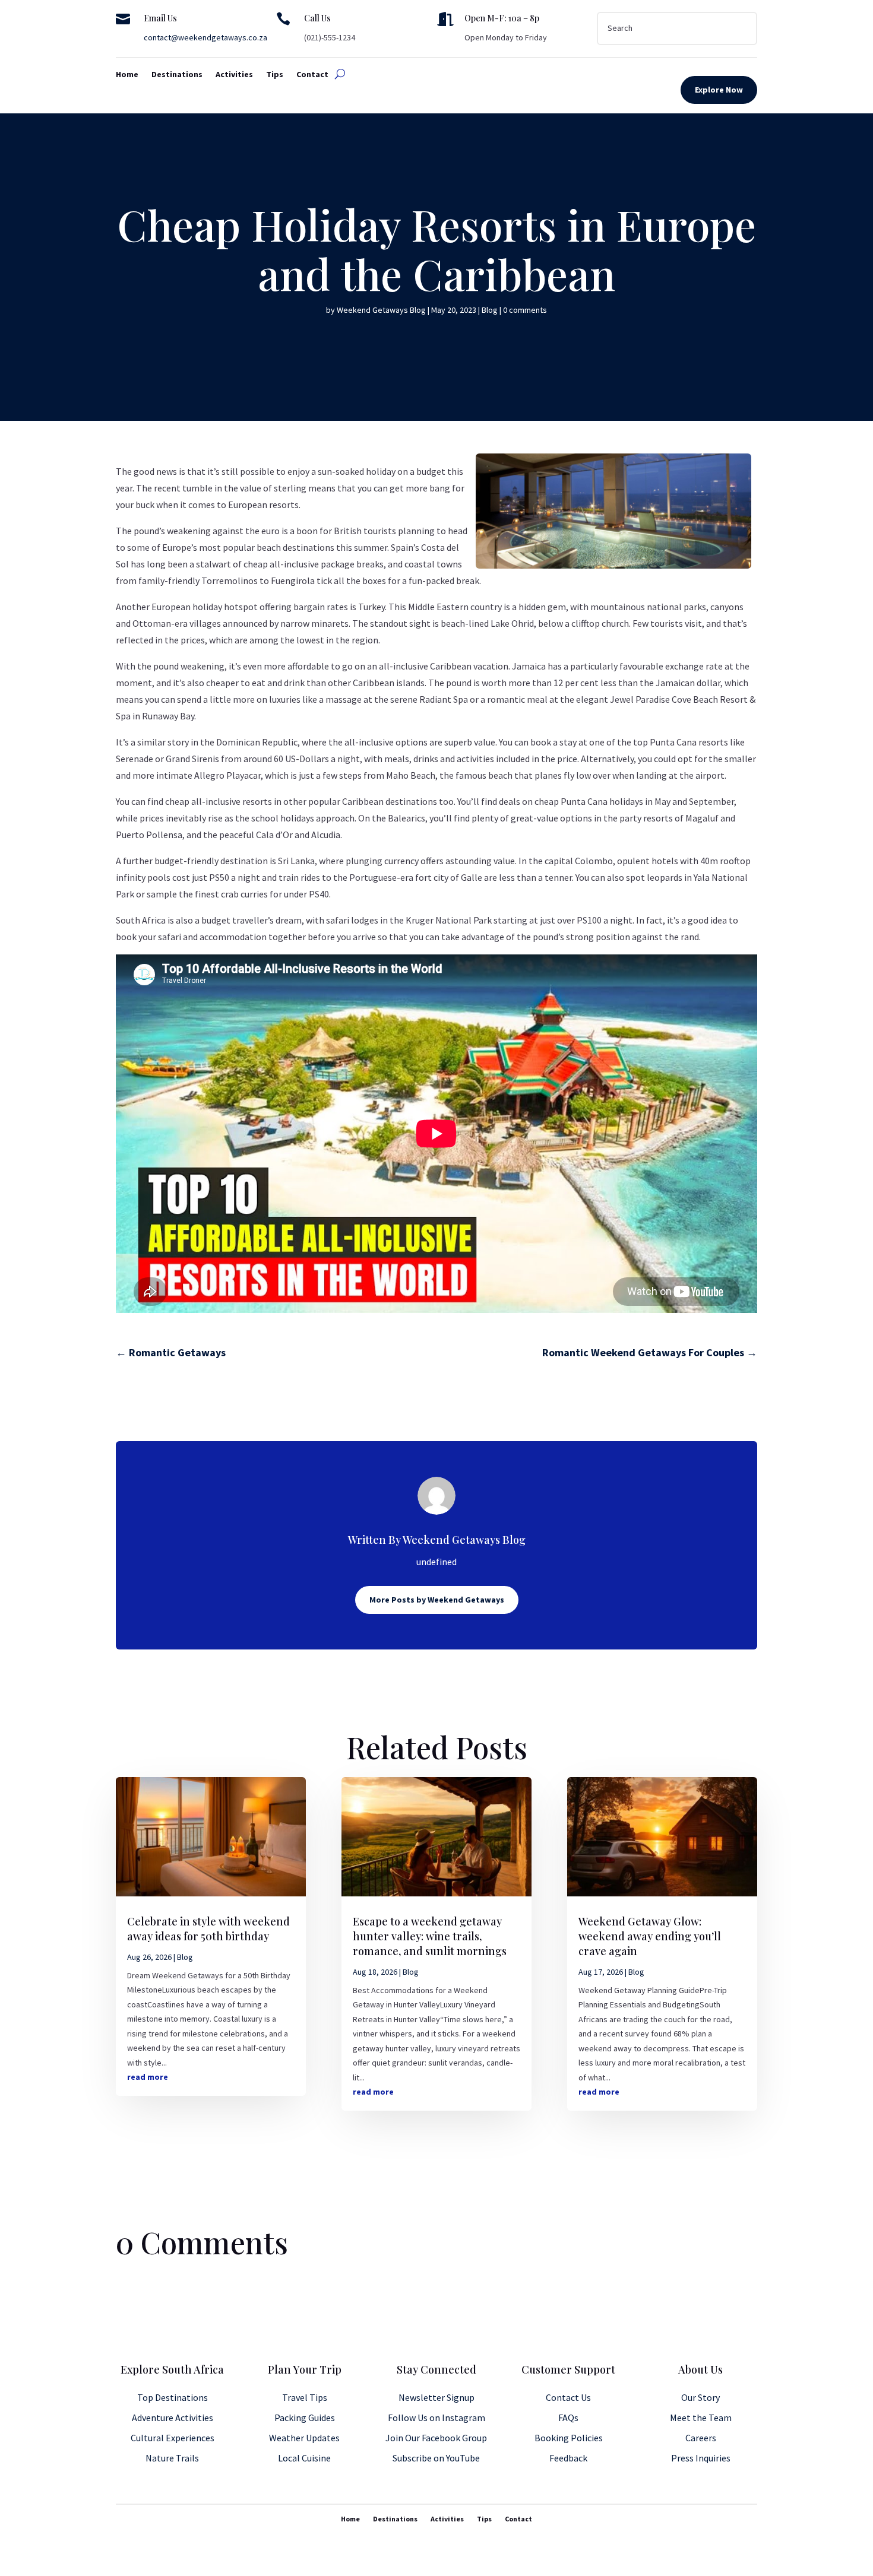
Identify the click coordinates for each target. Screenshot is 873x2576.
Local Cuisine (304, 2458)
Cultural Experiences (173, 2438)
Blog (490, 310)
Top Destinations (173, 2397)
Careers (701, 2438)
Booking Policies (569, 2438)
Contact (312, 75)
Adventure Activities (173, 2418)
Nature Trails (172, 2458)
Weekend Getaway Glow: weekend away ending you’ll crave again (650, 1936)
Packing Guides (305, 2418)
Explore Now (719, 90)
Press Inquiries (701, 2458)
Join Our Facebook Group (436, 2438)
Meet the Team (701, 2418)
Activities (234, 75)
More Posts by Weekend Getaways (437, 1600)
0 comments (525, 310)
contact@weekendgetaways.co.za (205, 37)
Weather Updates (304, 2438)
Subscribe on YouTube (436, 2458)
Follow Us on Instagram (436, 2418)
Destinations (177, 75)
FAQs (568, 2418)
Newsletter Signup (436, 2397)
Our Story (700, 2397)
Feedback (568, 2458)
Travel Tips (305, 2397)
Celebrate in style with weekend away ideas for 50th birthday (208, 1929)
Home (127, 75)
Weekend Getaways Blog (381, 310)
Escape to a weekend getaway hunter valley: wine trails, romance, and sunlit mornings (430, 1936)
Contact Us (568, 2397)
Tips (275, 75)
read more (148, 2077)
